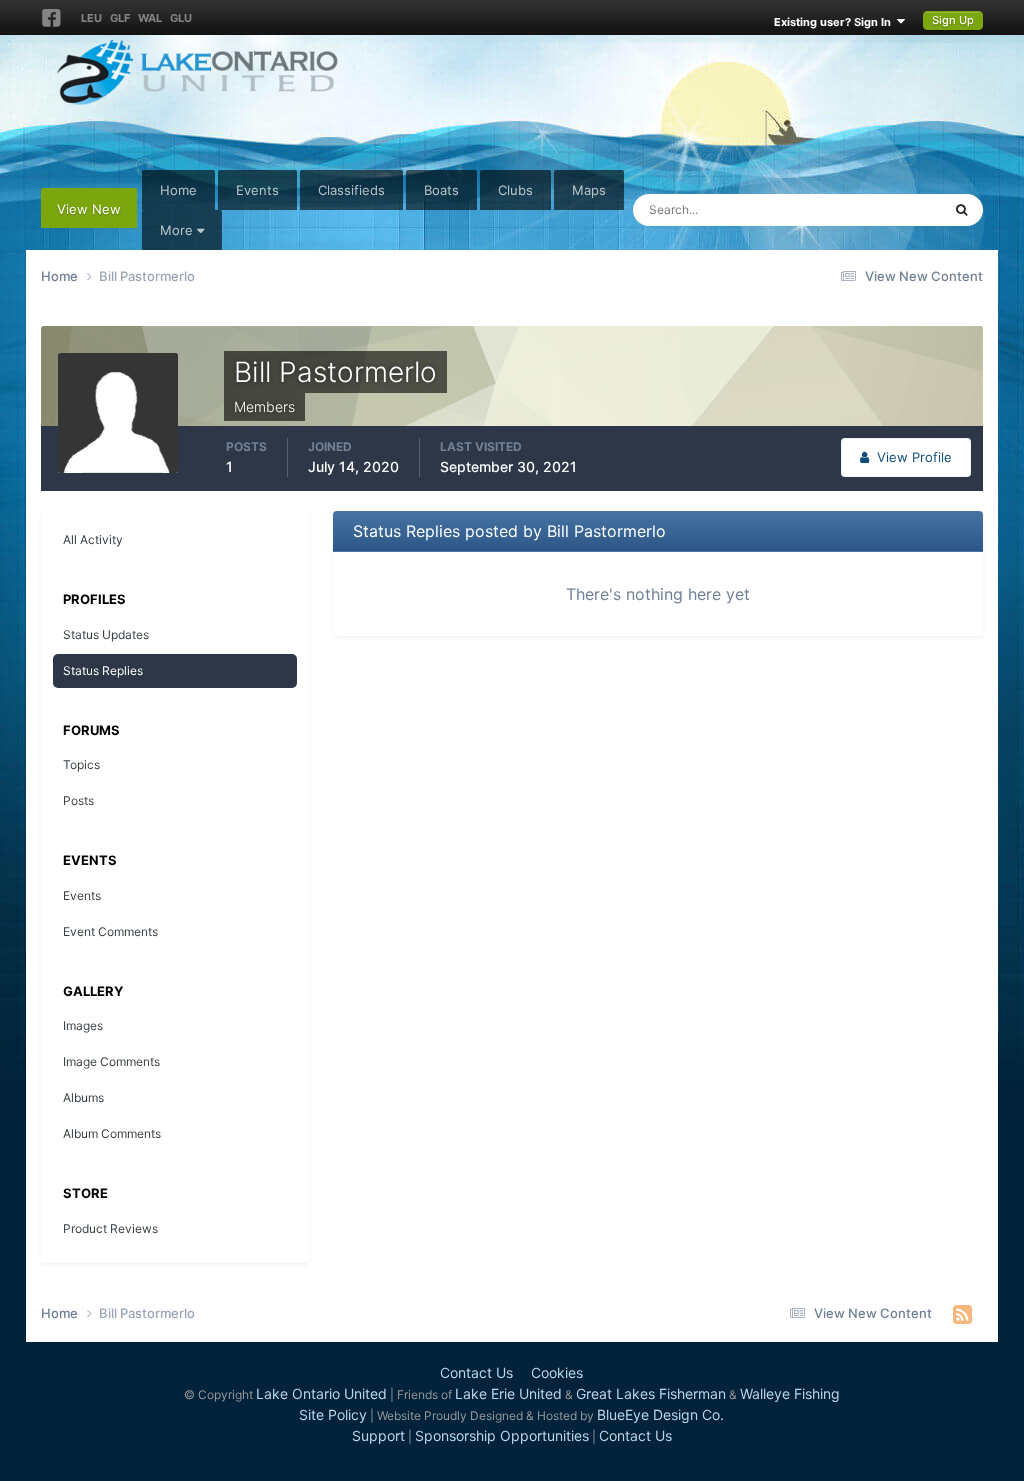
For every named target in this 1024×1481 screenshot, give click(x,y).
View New (89, 209)
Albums (83, 1097)
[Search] (961, 210)
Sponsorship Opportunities (502, 1435)
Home (178, 190)
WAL (150, 18)
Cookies (557, 1372)
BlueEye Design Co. (660, 1414)
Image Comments (111, 1061)
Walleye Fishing (790, 1393)
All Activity (93, 539)
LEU (91, 18)
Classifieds (351, 190)
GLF (120, 18)
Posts (78, 800)
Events (257, 190)
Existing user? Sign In (835, 22)
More (176, 230)
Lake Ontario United (321, 1393)
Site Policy (333, 1414)
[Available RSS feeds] (962, 1314)
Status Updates (870, 209)
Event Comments (110, 931)
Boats (441, 190)
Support (378, 1435)
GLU (181, 18)
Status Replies (103, 670)
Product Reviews (110, 1228)
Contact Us (476, 1372)
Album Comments (112, 1133)
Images (83, 1025)
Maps (589, 190)
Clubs (515, 190)
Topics (81, 764)
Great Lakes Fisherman (651, 1393)
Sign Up (953, 20)
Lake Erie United (508, 1393)
